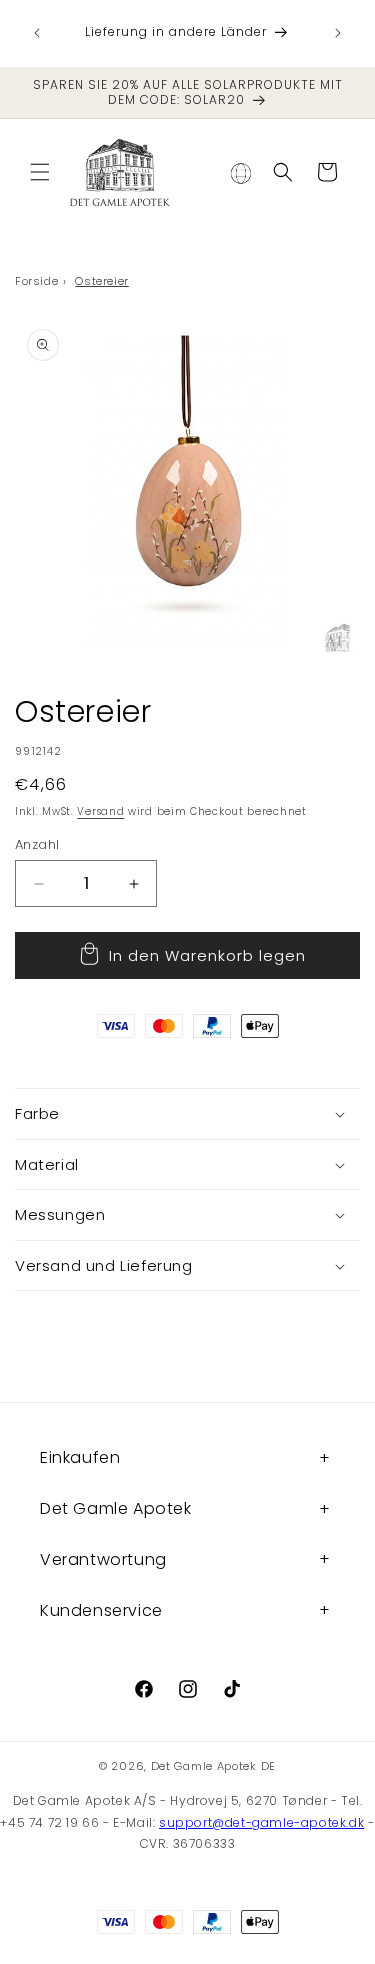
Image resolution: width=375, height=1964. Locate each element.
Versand (100, 811)
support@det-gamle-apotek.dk (261, 1822)
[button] (40, 172)
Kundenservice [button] (101, 1610)
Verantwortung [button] (103, 1559)
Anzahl (37, 844)
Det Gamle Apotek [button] (116, 1508)
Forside (36, 281)
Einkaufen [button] (80, 1457)
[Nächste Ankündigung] (338, 33)
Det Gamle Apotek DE (213, 1766)
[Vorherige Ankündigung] (37, 33)
